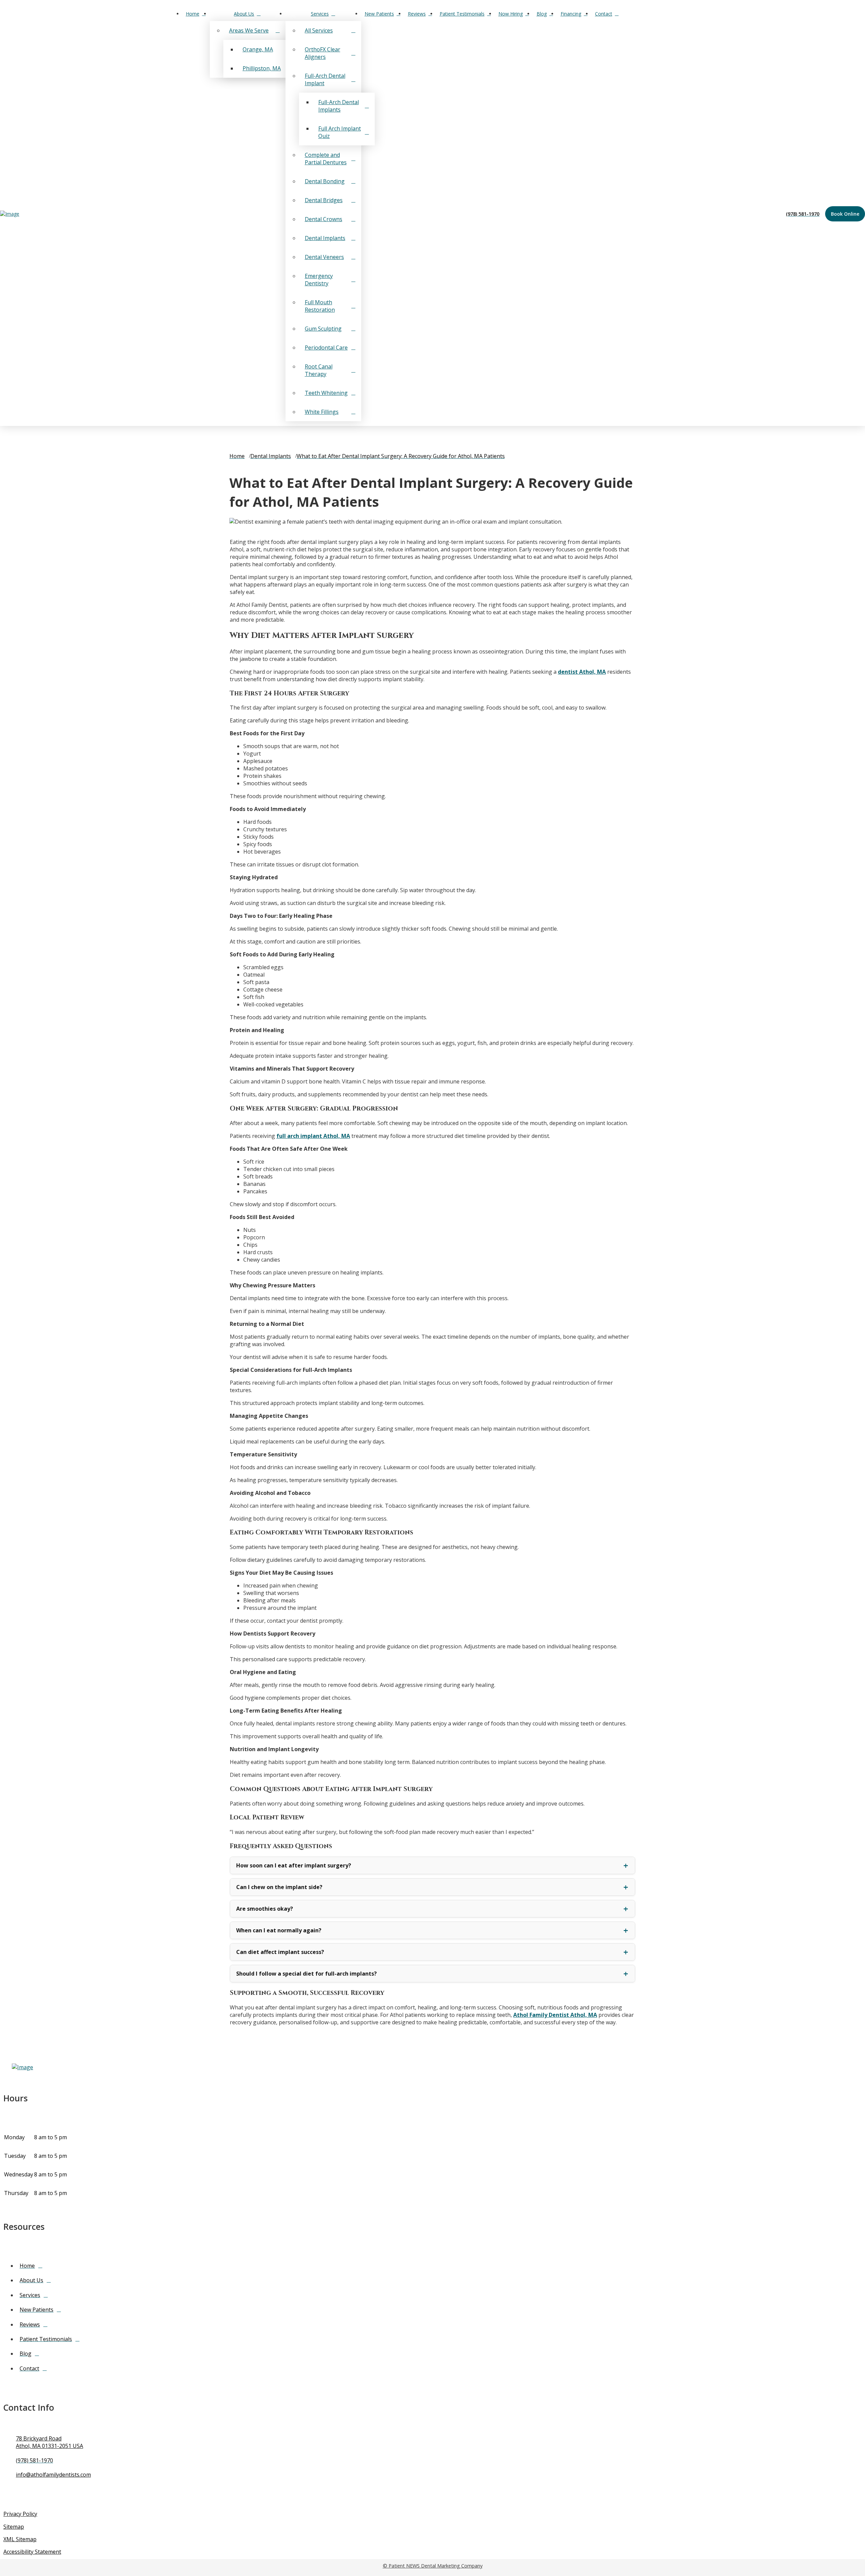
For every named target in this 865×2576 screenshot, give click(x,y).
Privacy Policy (20, 2514)
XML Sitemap (20, 2539)
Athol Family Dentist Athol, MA (555, 2015)
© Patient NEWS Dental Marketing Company (433, 2566)
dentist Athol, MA (582, 672)
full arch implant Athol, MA (313, 1136)
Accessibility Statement (32, 2552)
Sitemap (14, 2527)
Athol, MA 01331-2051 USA (50, 2446)
